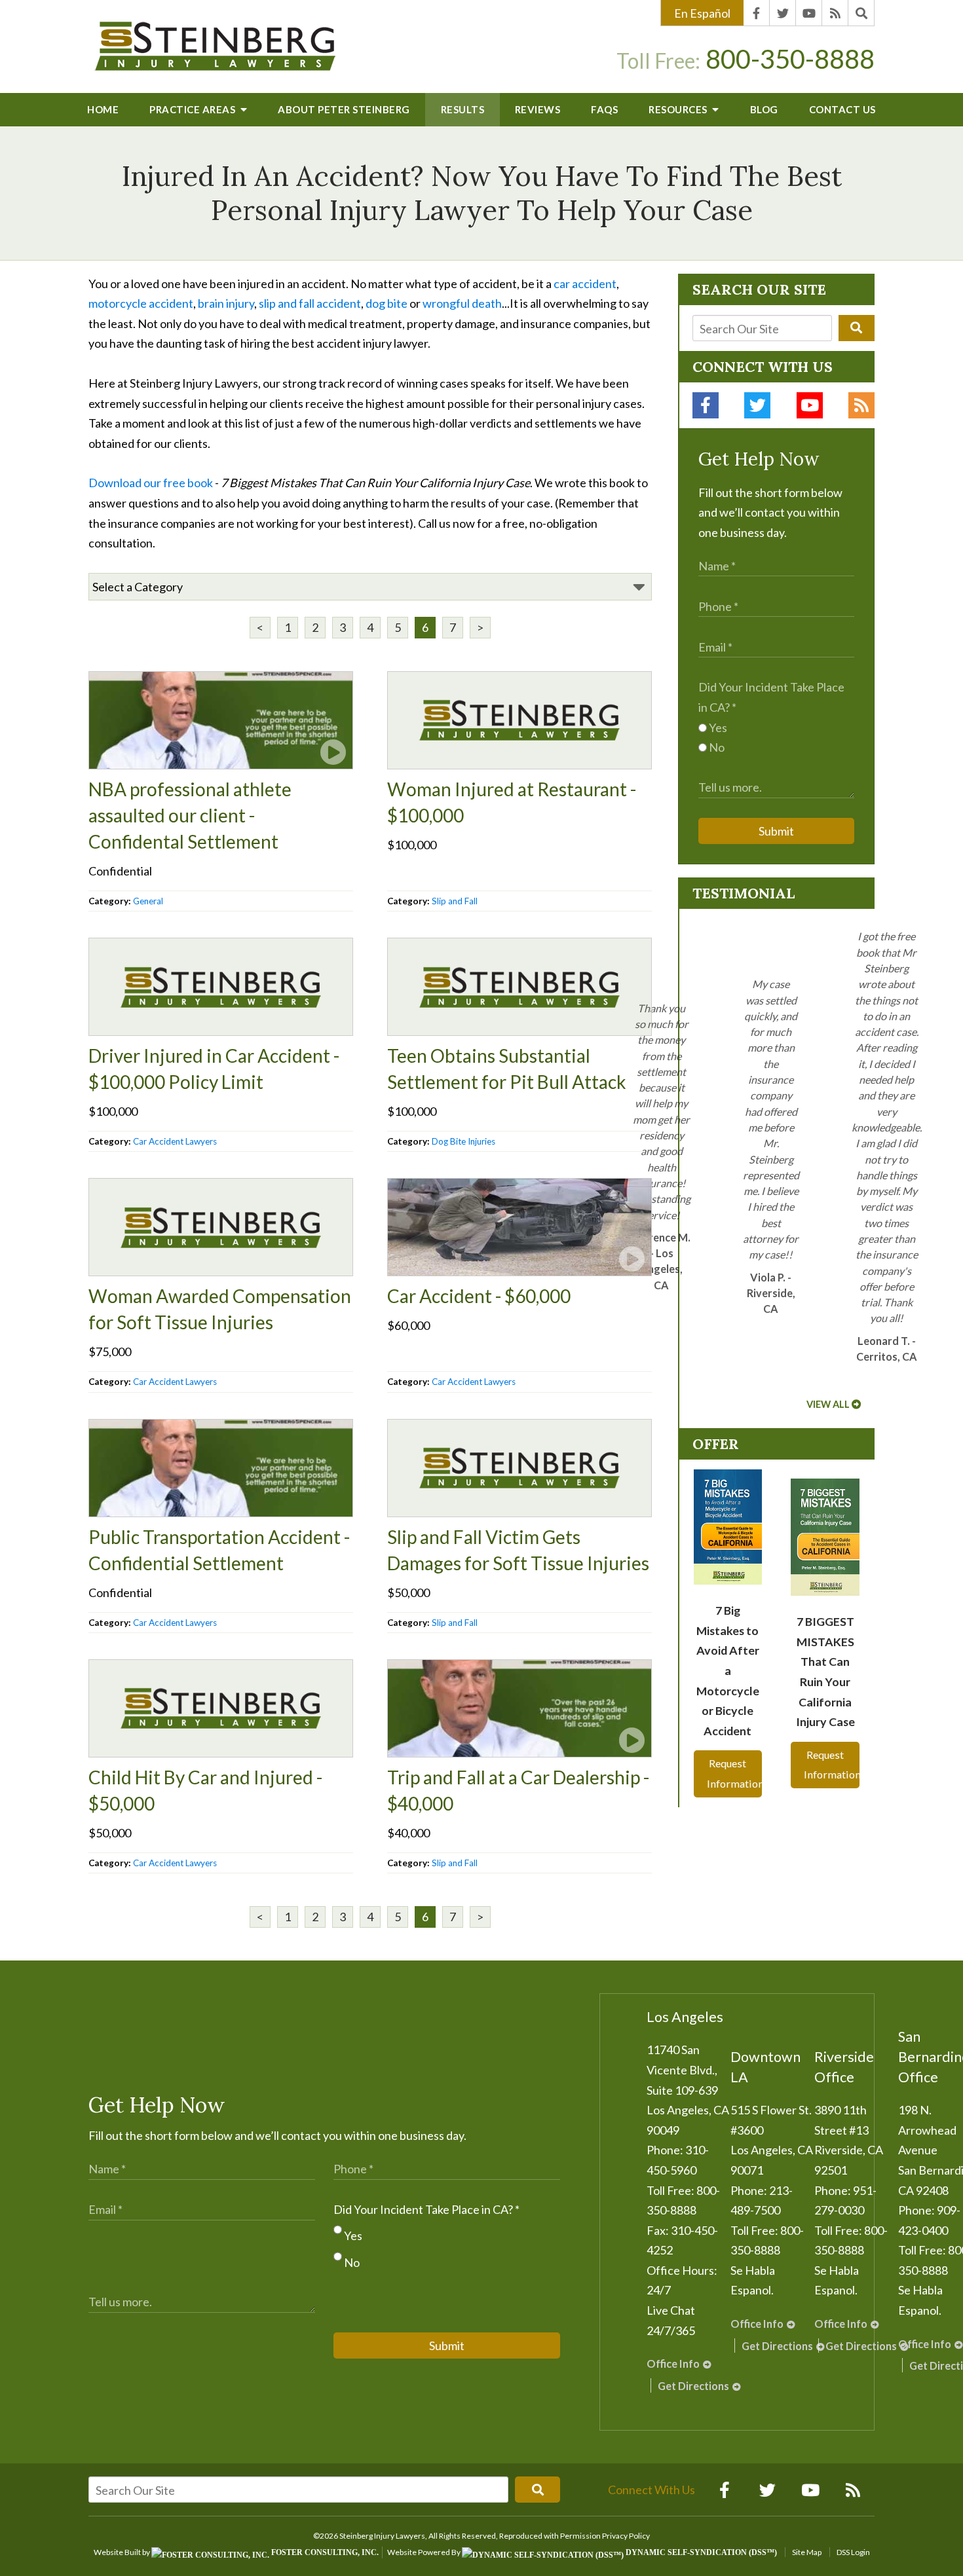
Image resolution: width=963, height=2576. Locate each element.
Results (463, 109)
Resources (679, 109)
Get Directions (693, 2386)
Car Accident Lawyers (175, 1141)
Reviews (538, 109)
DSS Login (853, 2552)
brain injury (226, 303)
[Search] (861, 13)
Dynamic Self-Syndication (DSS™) (700, 2552)
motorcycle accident (141, 303)
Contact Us (842, 109)
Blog (764, 109)
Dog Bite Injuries (463, 1141)
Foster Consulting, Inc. (324, 2552)
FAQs (604, 109)
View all (828, 1404)
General (148, 901)
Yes (717, 727)
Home (103, 109)
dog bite (387, 303)
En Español (702, 13)
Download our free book (151, 483)
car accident (585, 284)
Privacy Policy (626, 2536)
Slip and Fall (455, 901)
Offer (716, 1444)
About (344, 109)
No (716, 747)
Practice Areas (194, 109)
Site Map (807, 2552)
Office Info (673, 2364)
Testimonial (744, 893)
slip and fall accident (310, 303)
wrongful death (462, 303)
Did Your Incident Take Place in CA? (426, 2209)
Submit (776, 831)
